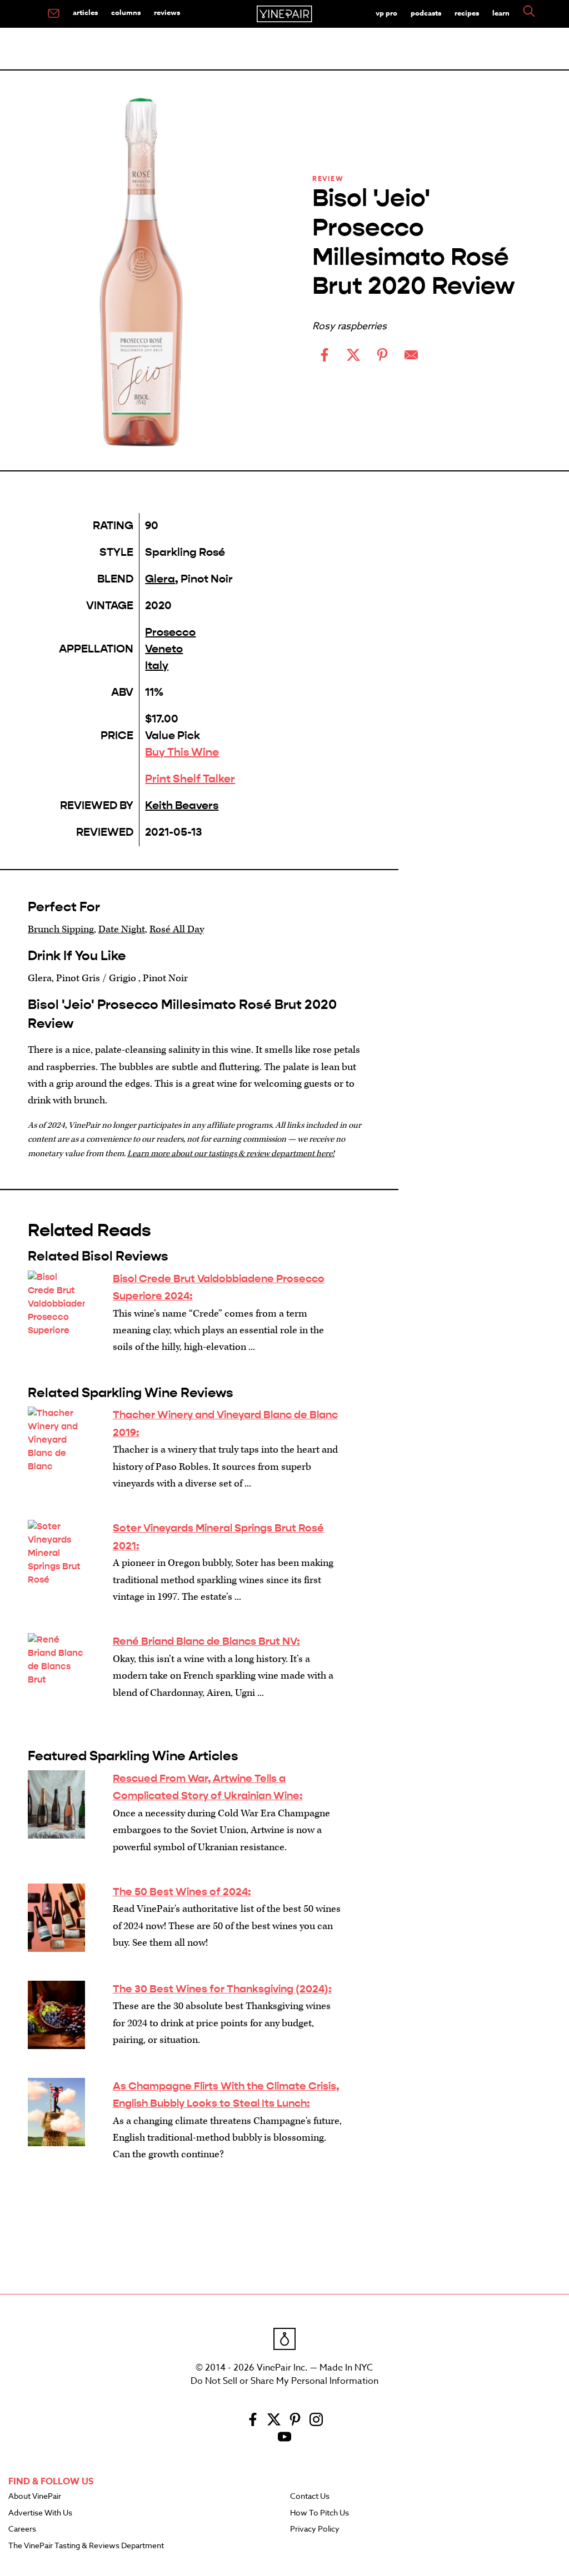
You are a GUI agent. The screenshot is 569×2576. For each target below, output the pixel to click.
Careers (22, 2529)
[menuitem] (54, 14)
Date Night (122, 929)
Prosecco (170, 632)
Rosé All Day (177, 929)
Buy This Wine (182, 752)
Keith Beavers (182, 805)
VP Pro (386, 13)
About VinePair (35, 2497)
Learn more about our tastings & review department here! (231, 1154)
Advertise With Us (40, 2513)
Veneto (164, 649)
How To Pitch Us (320, 2513)
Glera (160, 579)
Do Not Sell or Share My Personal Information (284, 2381)
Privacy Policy (315, 2529)
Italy (157, 666)
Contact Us (310, 2497)
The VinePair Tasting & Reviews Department (86, 2546)
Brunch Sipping (61, 929)
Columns (126, 12)
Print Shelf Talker (190, 779)
